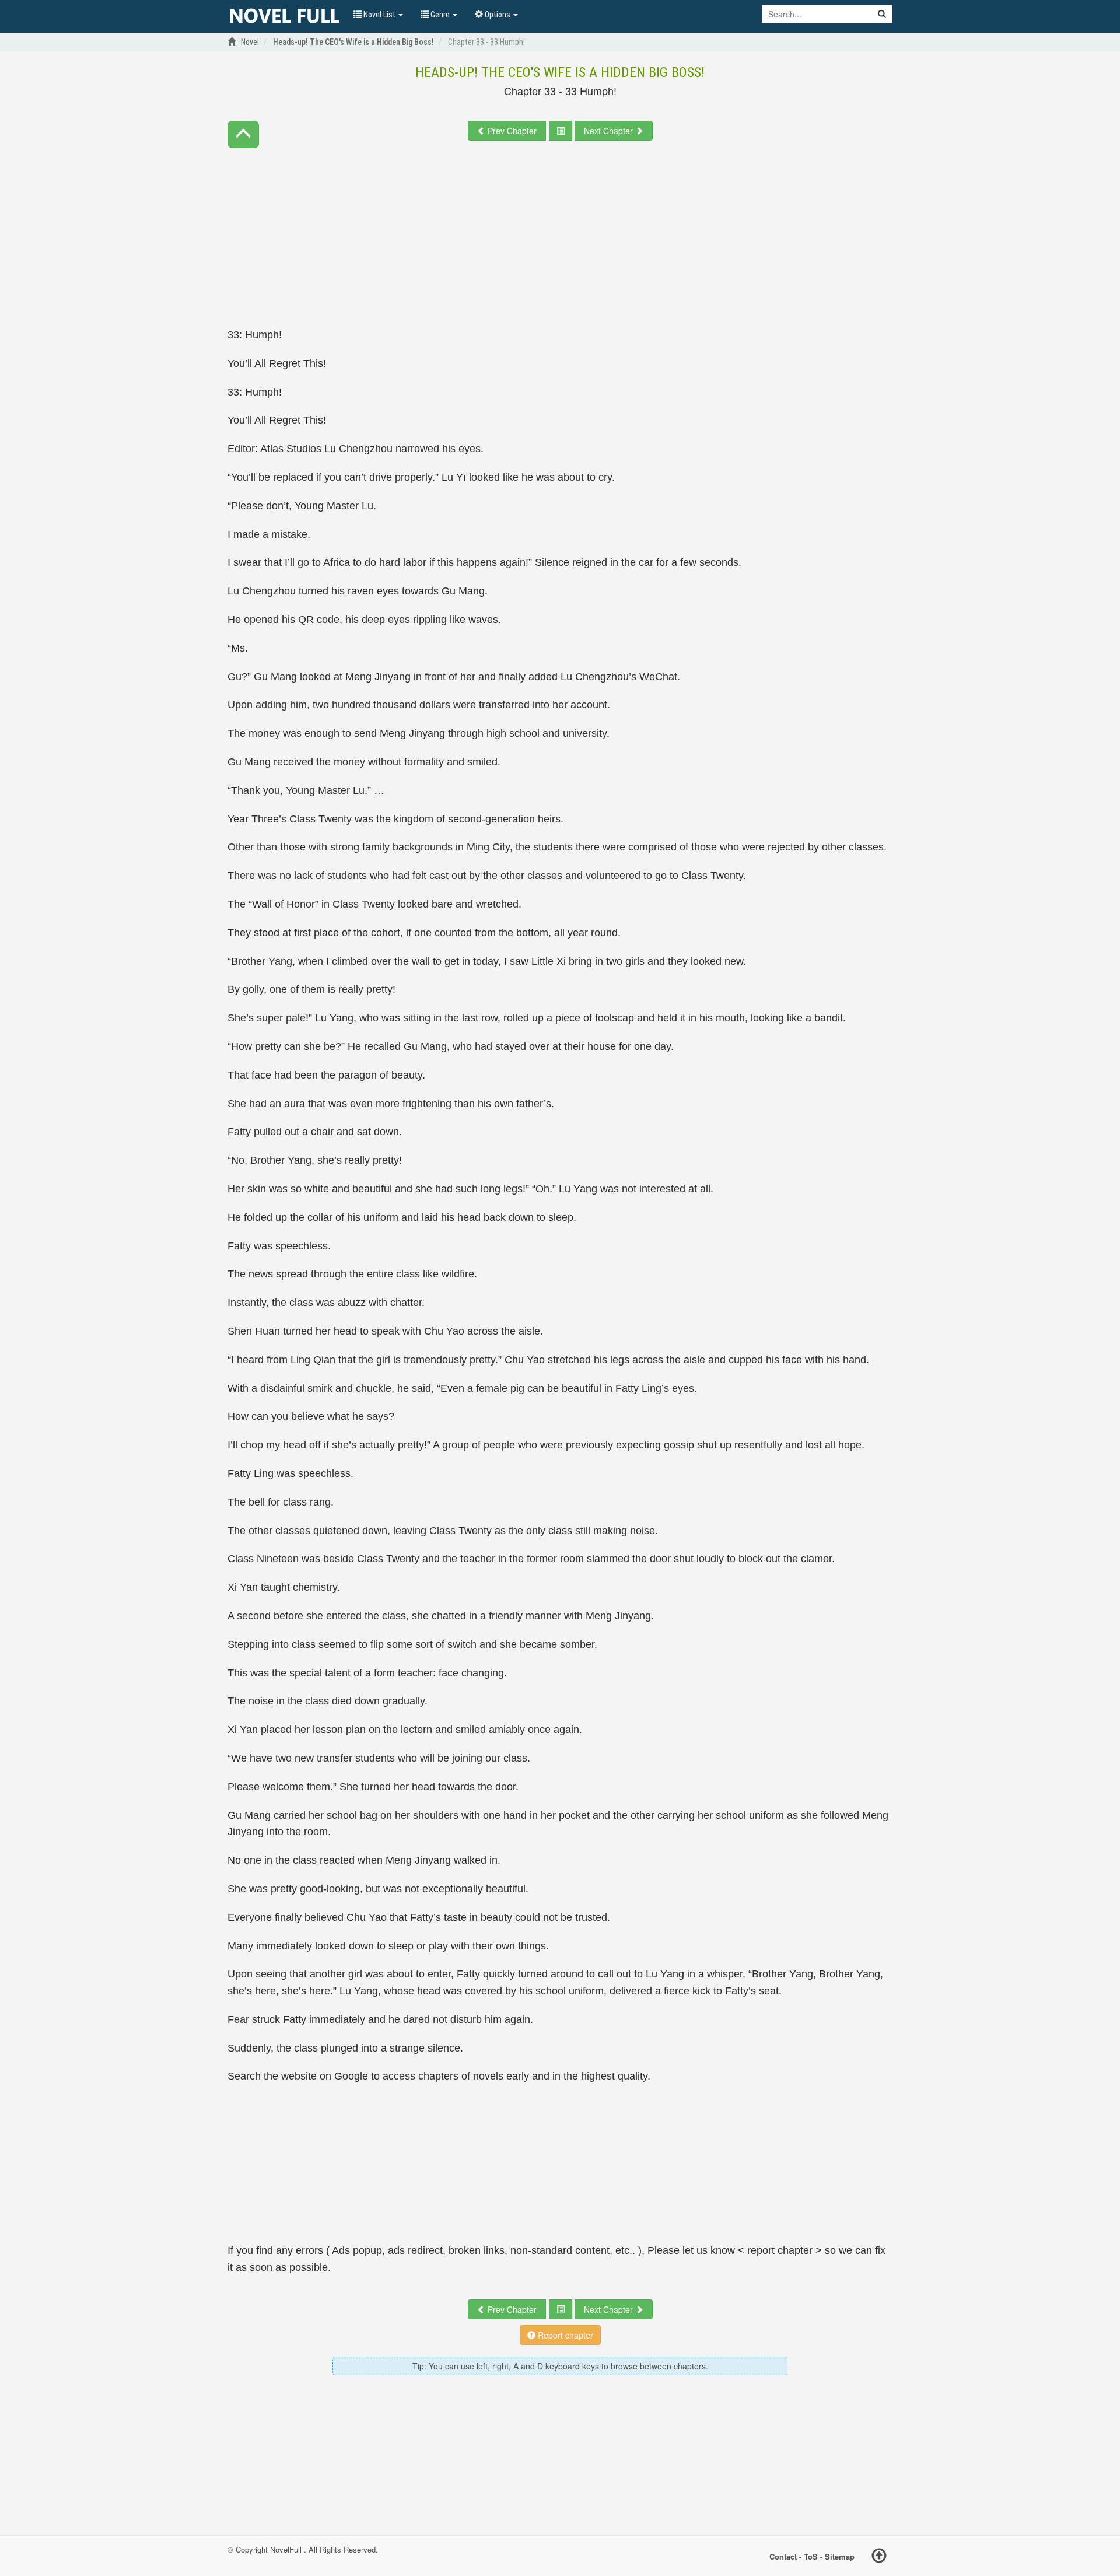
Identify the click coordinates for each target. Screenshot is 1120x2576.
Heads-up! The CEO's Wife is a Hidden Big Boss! (560, 72)
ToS (811, 2556)
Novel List (379, 15)
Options (498, 15)
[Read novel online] (285, 16)
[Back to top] (879, 2557)
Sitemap (840, 2556)
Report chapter (564, 2335)
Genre (440, 15)
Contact (783, 2556)
